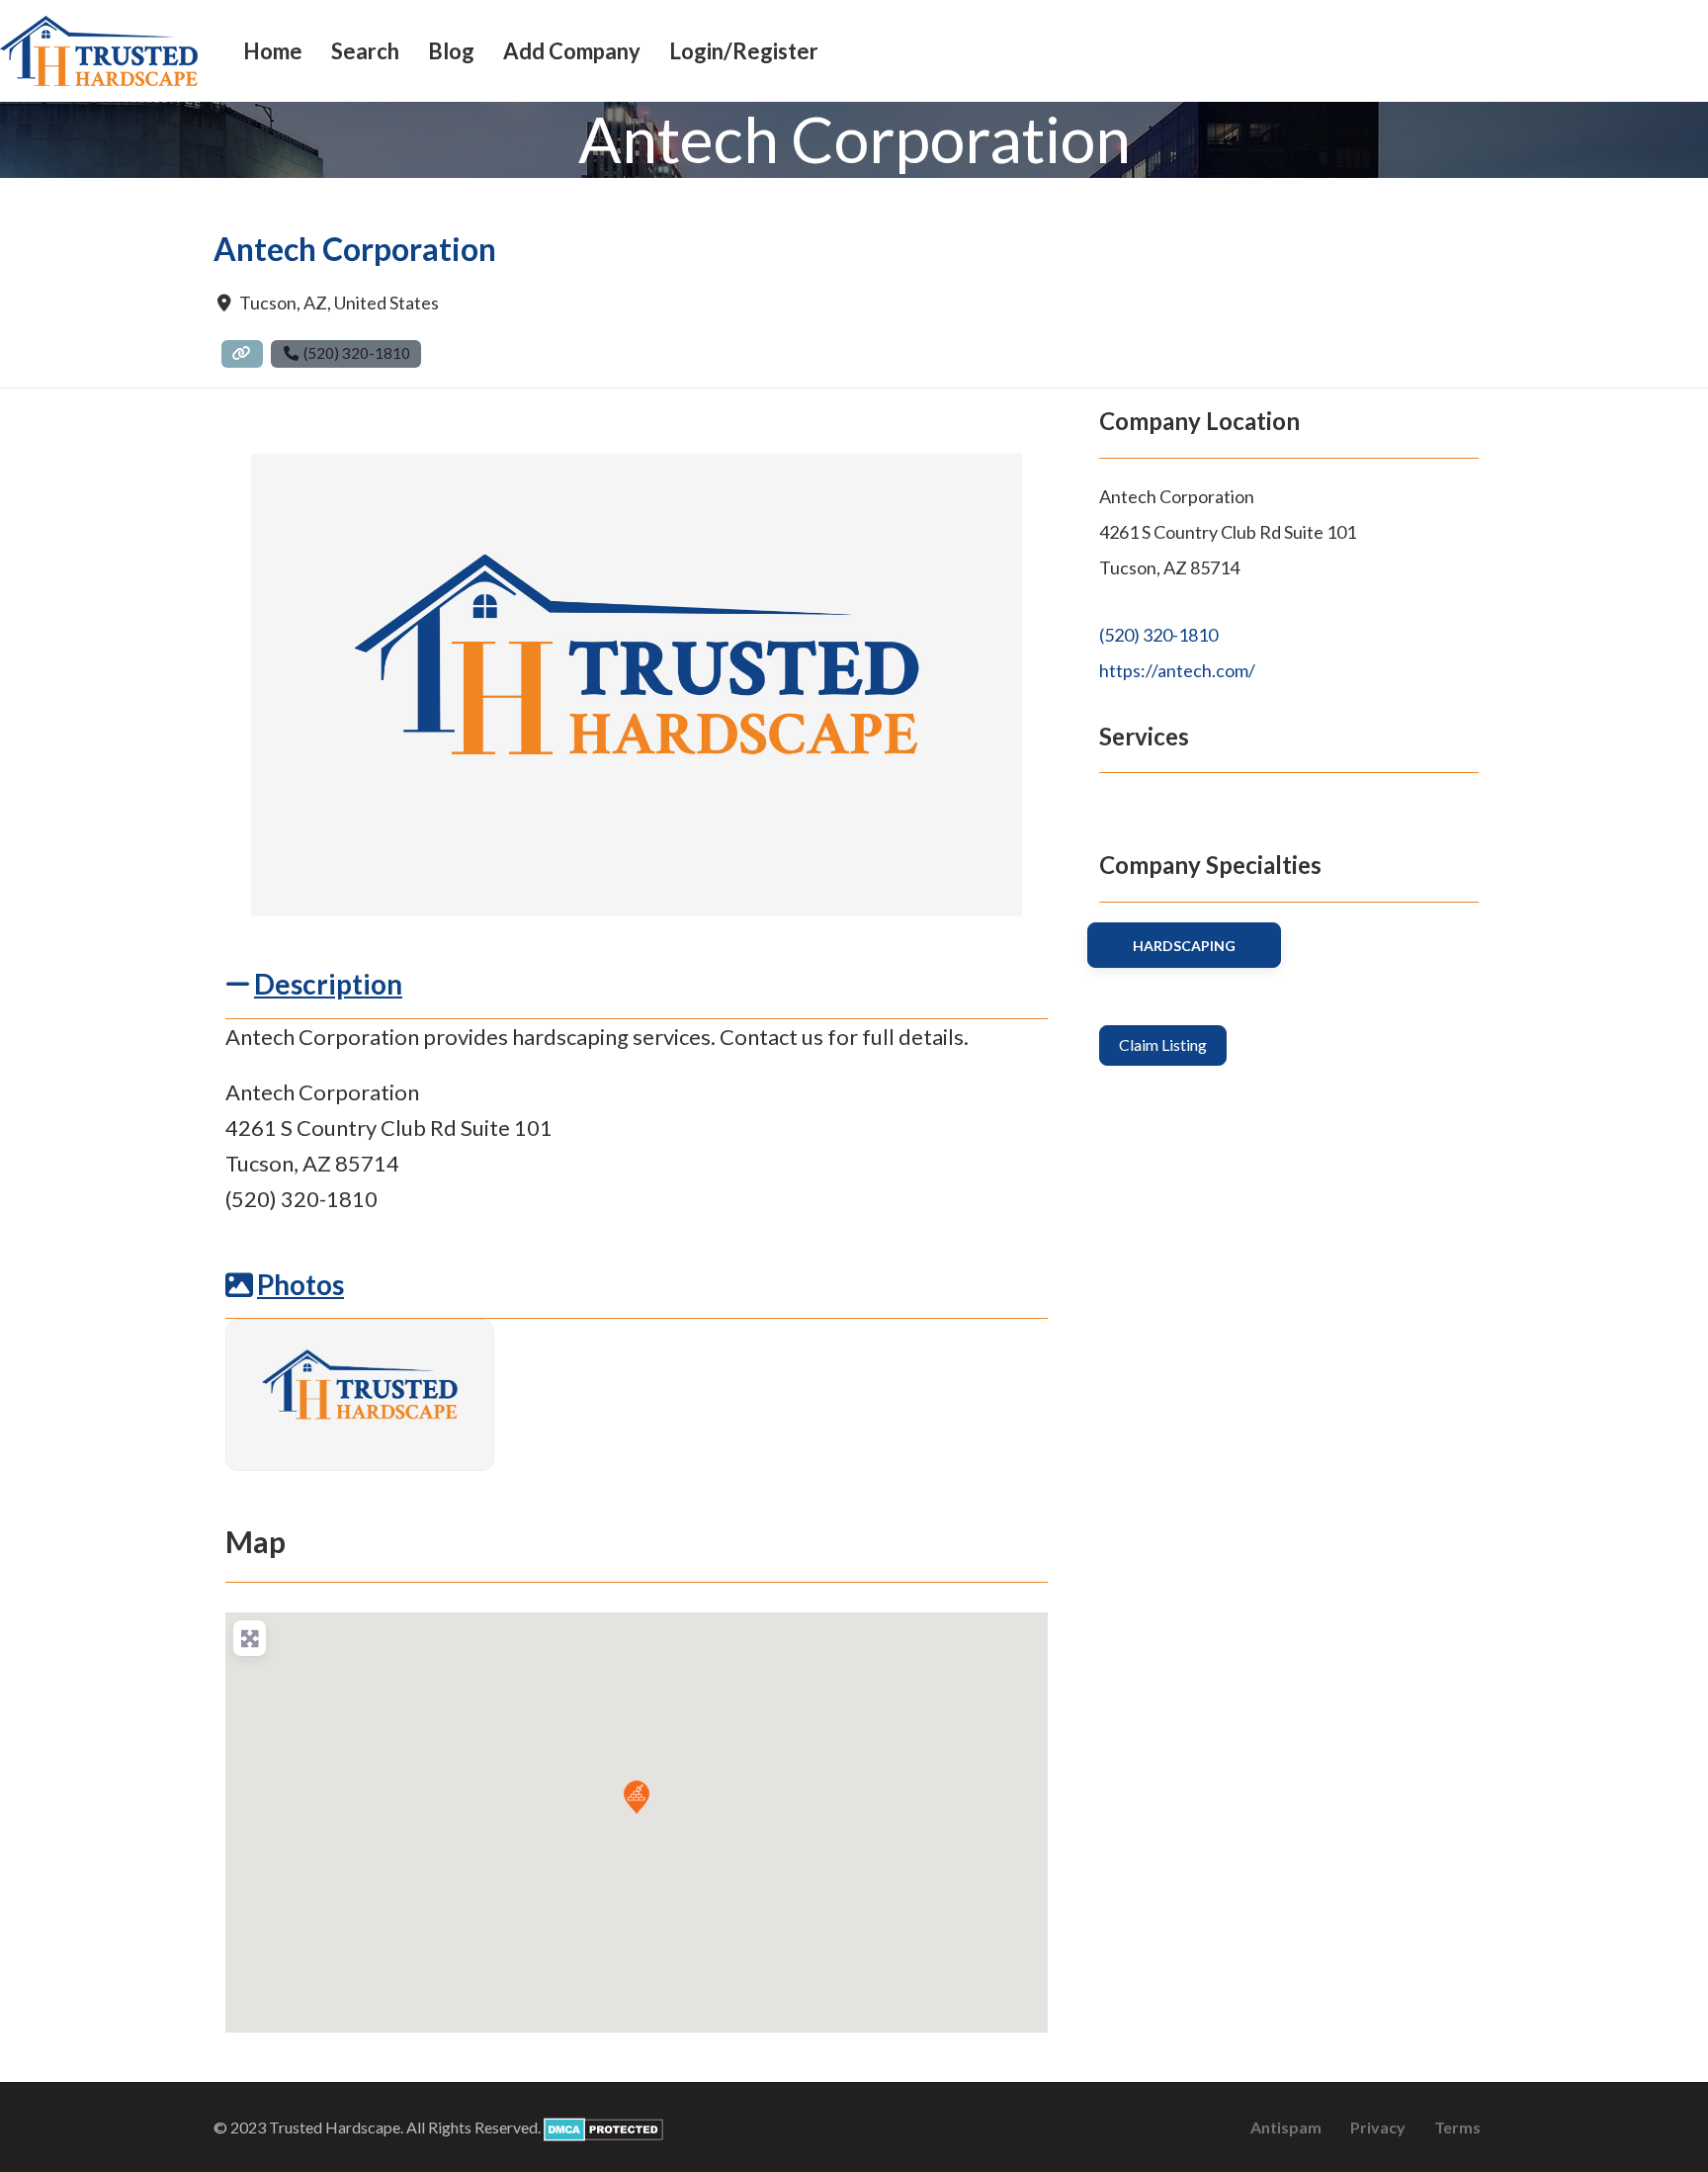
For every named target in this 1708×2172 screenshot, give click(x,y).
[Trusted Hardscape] (99, 48)
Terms (1457, 2127)
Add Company (572, 51)
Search (365, 51)
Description (328, 984)
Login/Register (744, 51)
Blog (451, 51)
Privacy (1378, 2127)
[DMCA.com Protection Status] (603, 2127)
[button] (637, 1797)
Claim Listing (1163, 1044)
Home (273, 51)
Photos (300, 1284)
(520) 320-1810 (1158, 635)
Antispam (1286, 2127)
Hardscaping (1184, 946)
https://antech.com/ (1177, 670)
